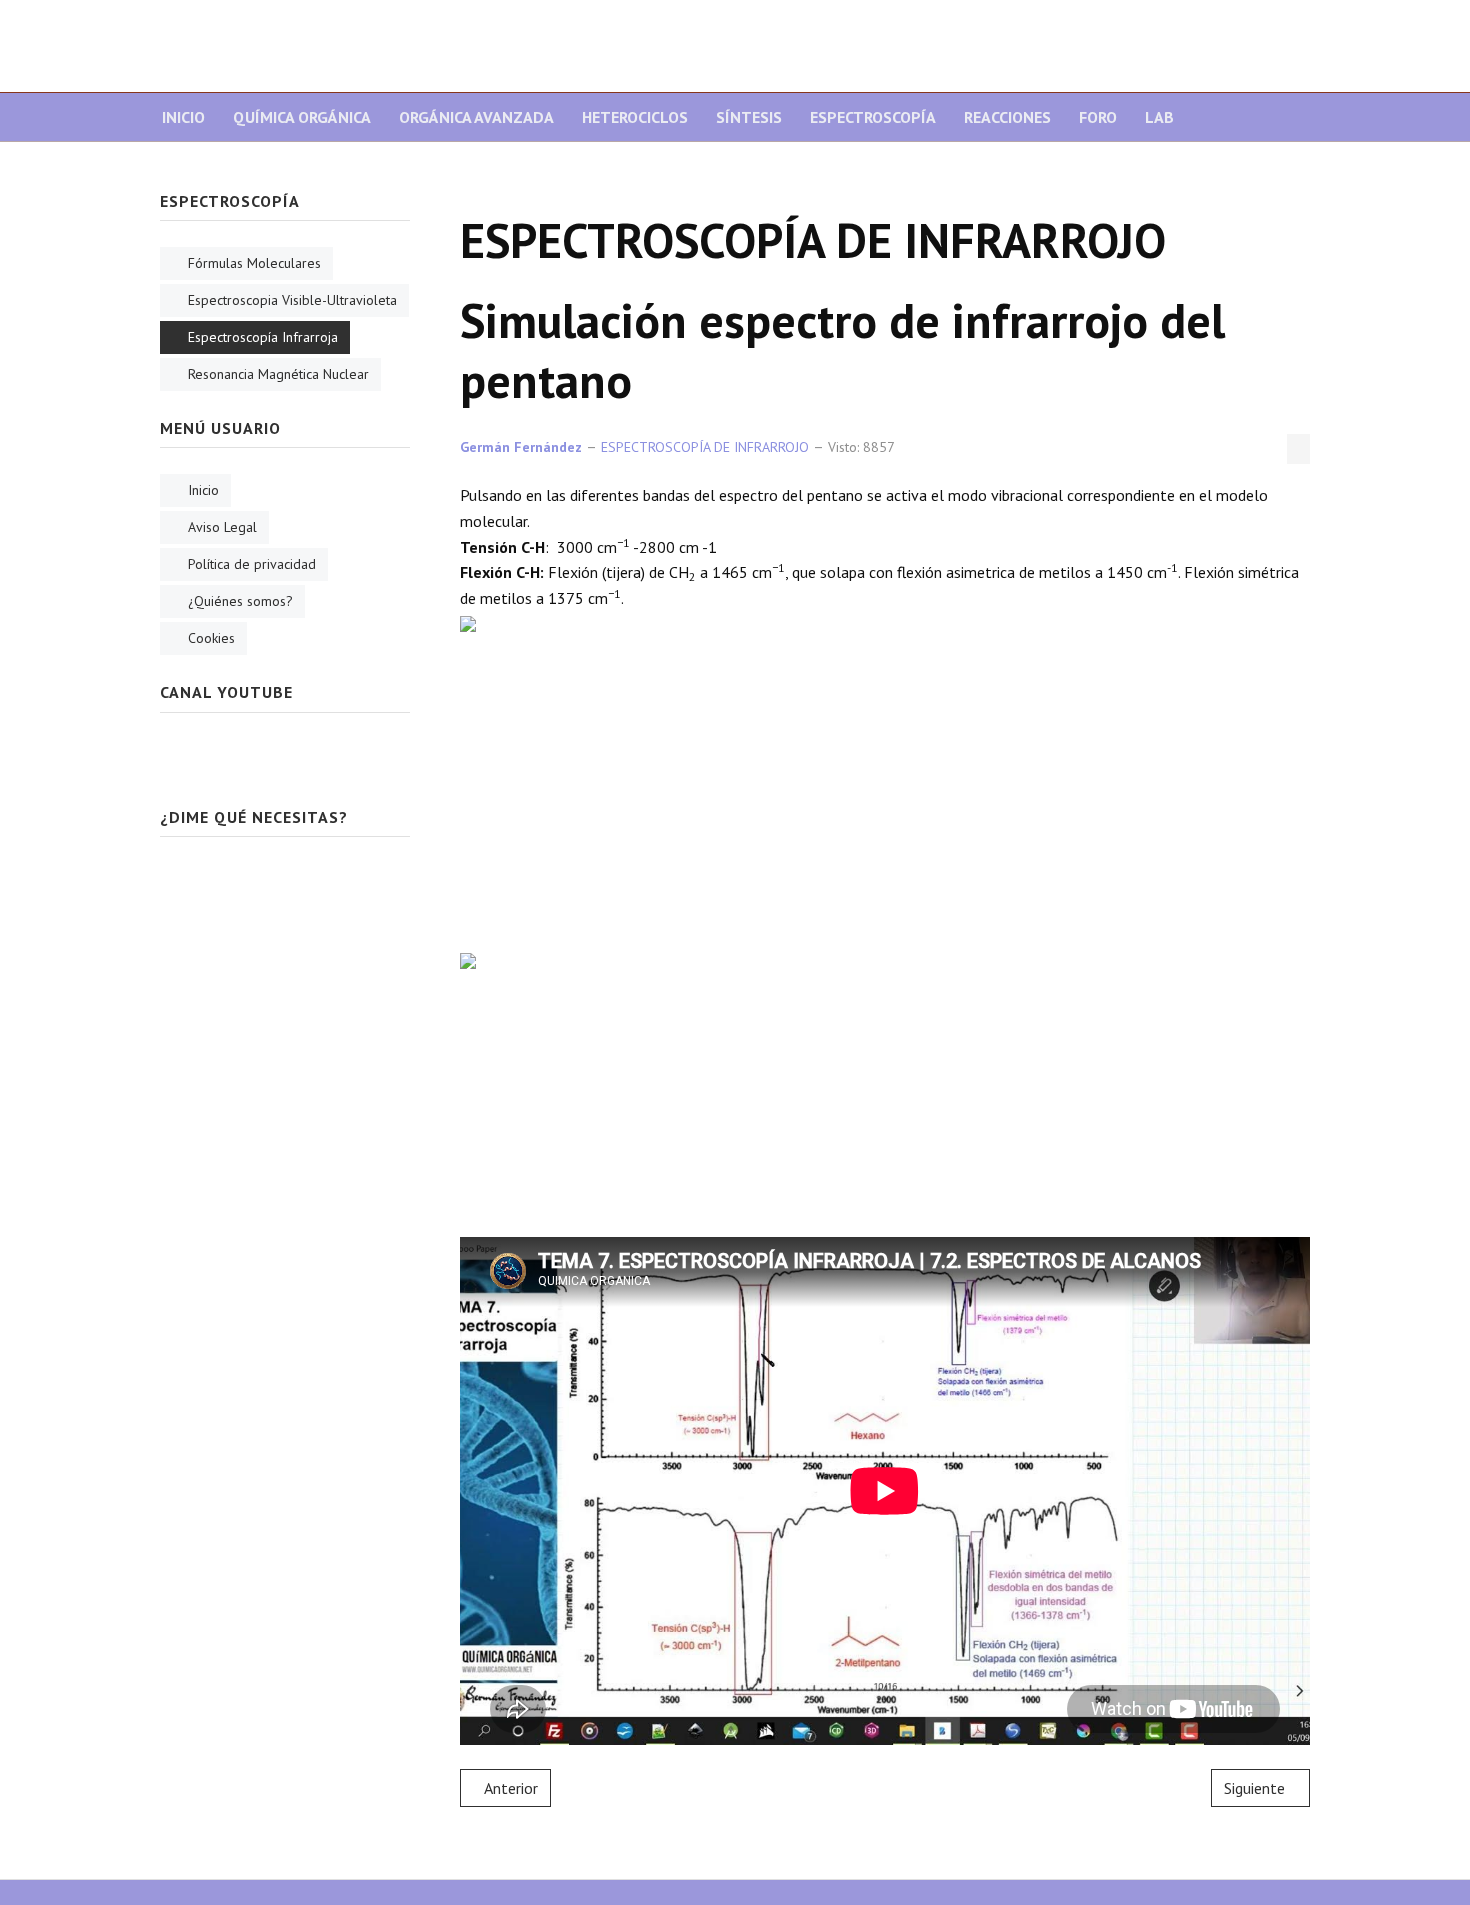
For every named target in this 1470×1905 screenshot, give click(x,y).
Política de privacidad (252, 564)
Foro (1098, 117)
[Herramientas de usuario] (1298, 449)
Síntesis (749, 117)
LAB (1159, 117)
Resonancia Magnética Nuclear (278, 374)
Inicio (183, 117)
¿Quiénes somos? (240, 601)
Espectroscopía (873, 117)
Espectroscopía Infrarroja (263, 337)
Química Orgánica (302, 117)
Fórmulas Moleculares (254, 263)
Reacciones (1007, 117)
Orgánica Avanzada (476, 117)
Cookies (211, 638)
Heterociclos (635, 117)
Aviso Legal (222, 527)
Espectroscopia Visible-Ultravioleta (292, 300)
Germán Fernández (521, 447)
